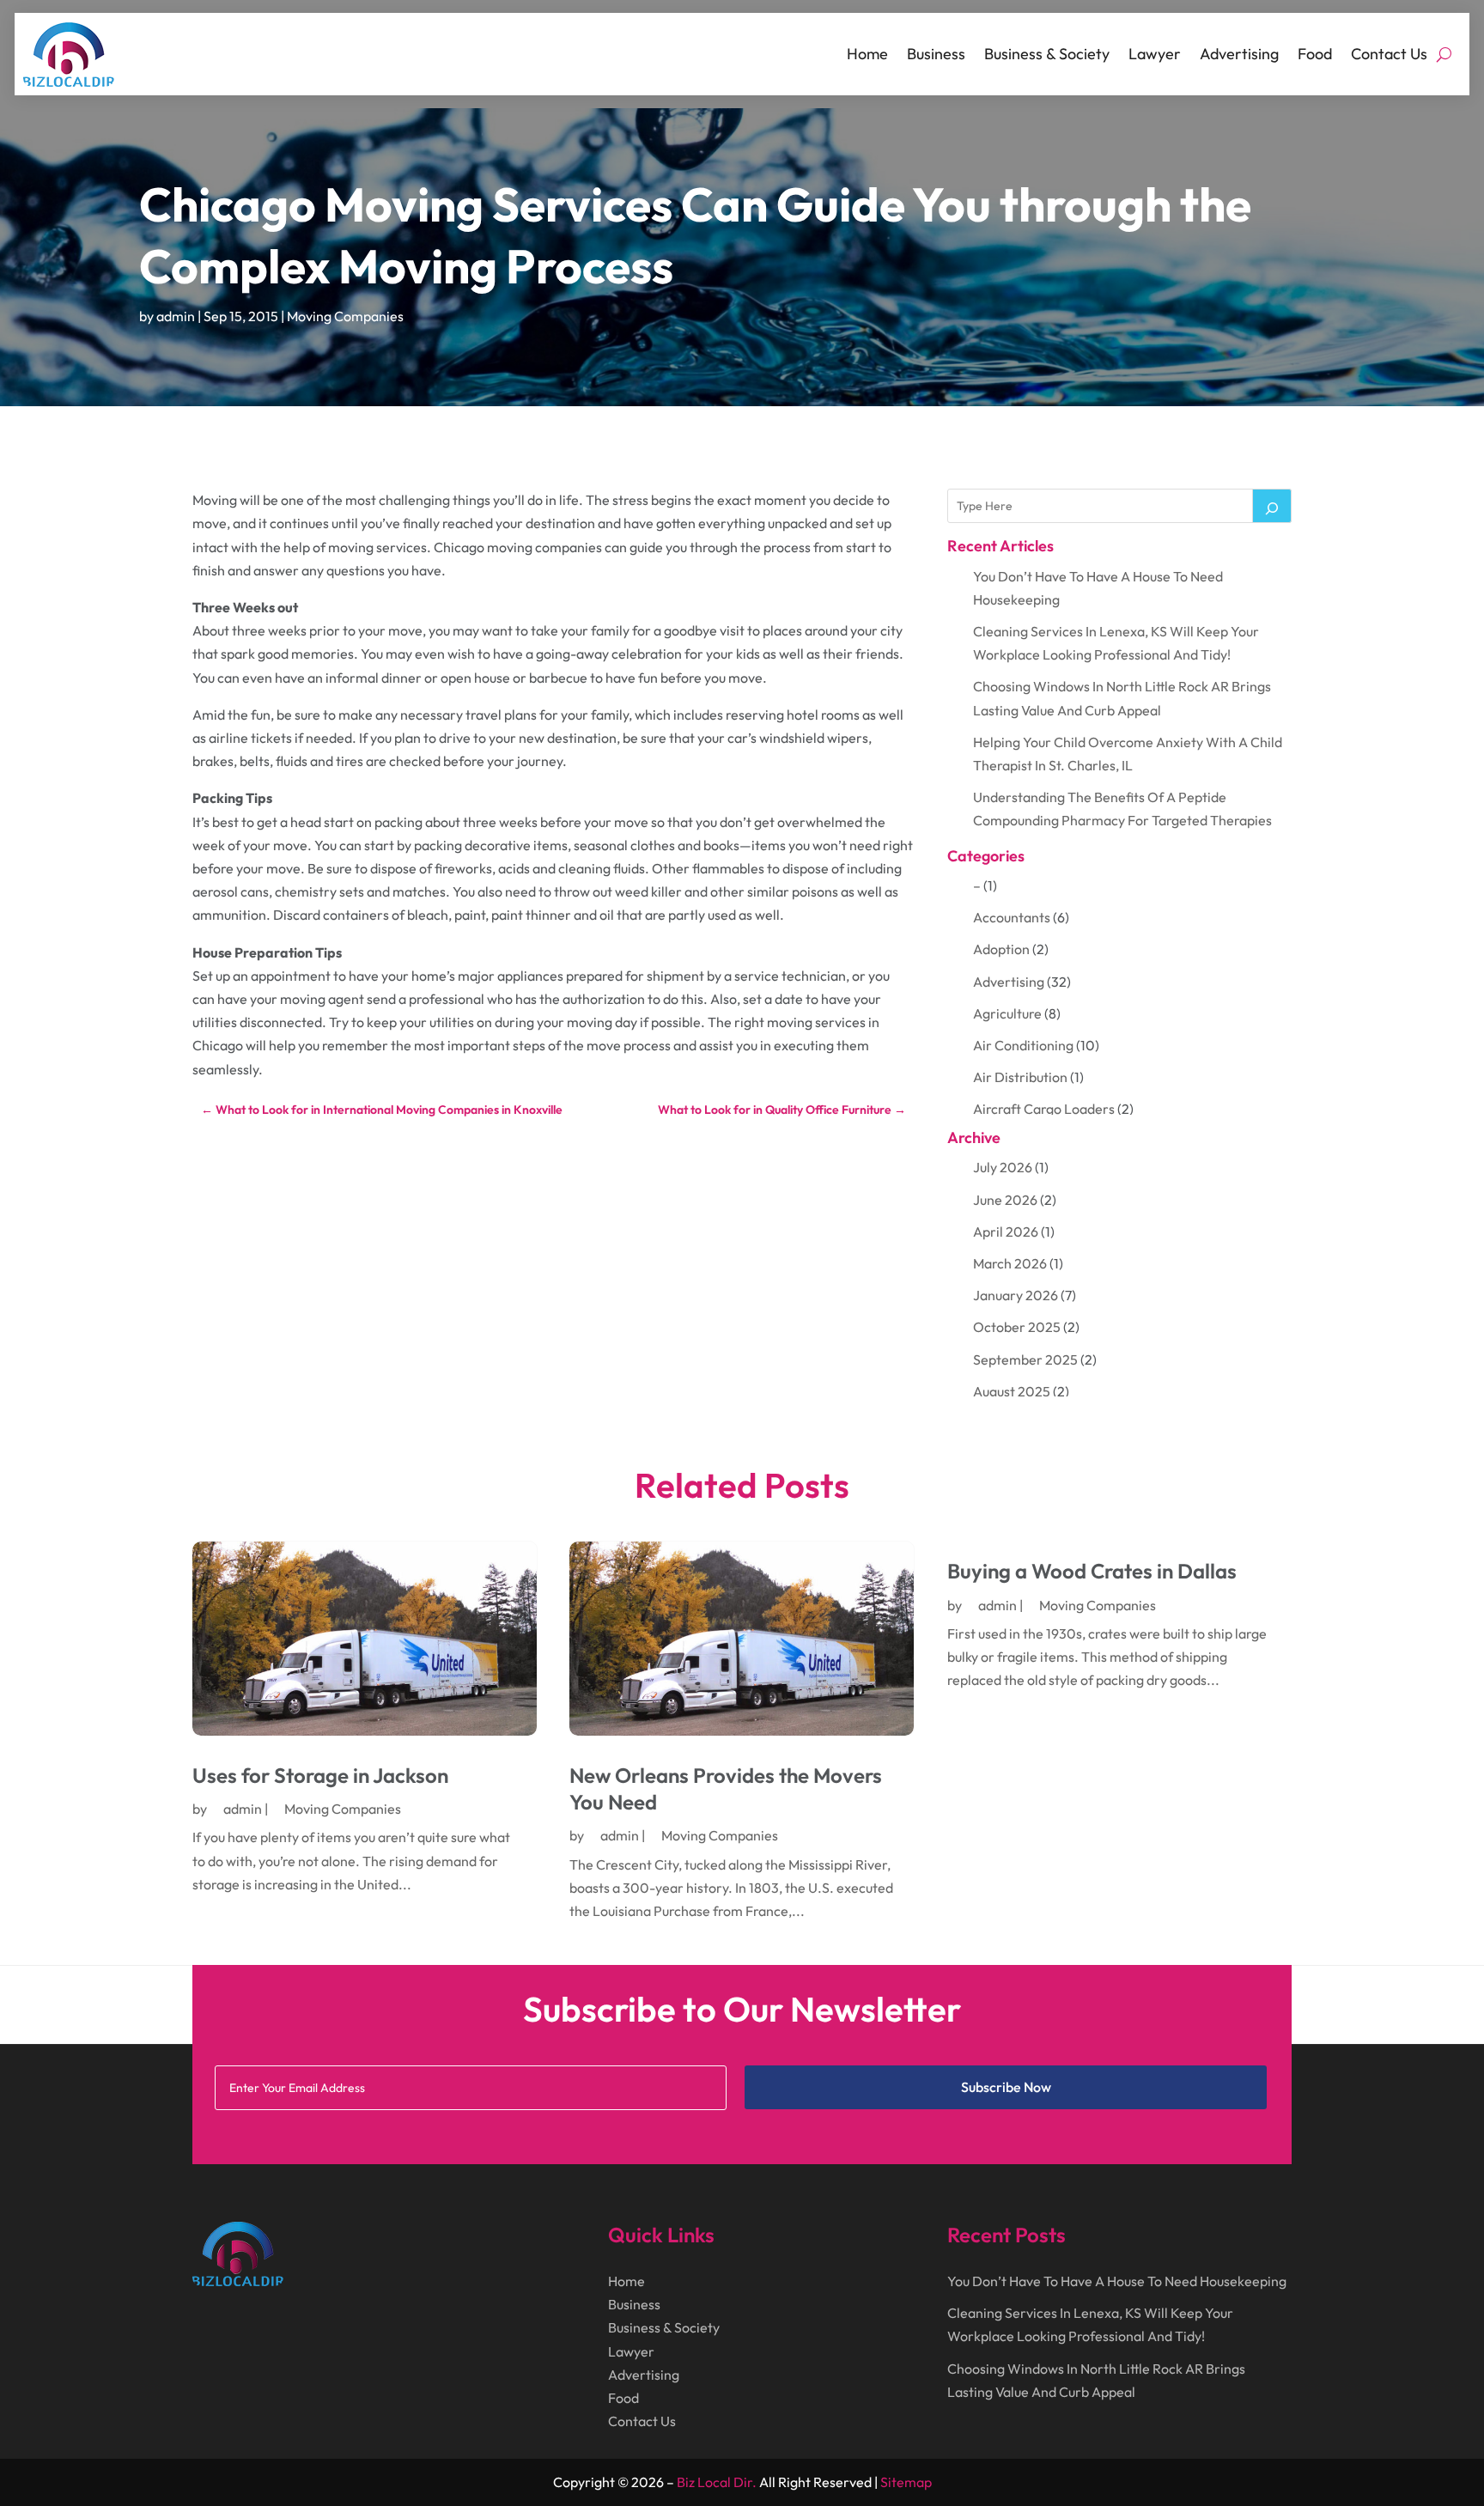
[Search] (1272, 506)
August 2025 (1012, 1391)
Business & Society (1047, 54)
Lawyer (1155, 54)
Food (1315, 54)
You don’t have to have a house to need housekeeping (1117, 2281)
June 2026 (1005, 1200)
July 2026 (1003, 1167)
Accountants (1012, 917)
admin (176, 316)
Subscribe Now (1006, 2087)
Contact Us (1389, 54)
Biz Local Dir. (717, 2482)
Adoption (1001, 949)
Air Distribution (1020, 1077)
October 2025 (1017, 1327)
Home (867, 54)
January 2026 (1016, 1295)
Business (936, 54)
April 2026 (1006, 1232)
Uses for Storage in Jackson (320, 1775)
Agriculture (1007, 1013)
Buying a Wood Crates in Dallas (1092, 1571)
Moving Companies (345, 316)
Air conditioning (1023, 1045)
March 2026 (1010, 1263)
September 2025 (1025, 1359)
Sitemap (906, 2482)
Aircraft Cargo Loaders (1044, 1109)
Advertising (1239, 54)
